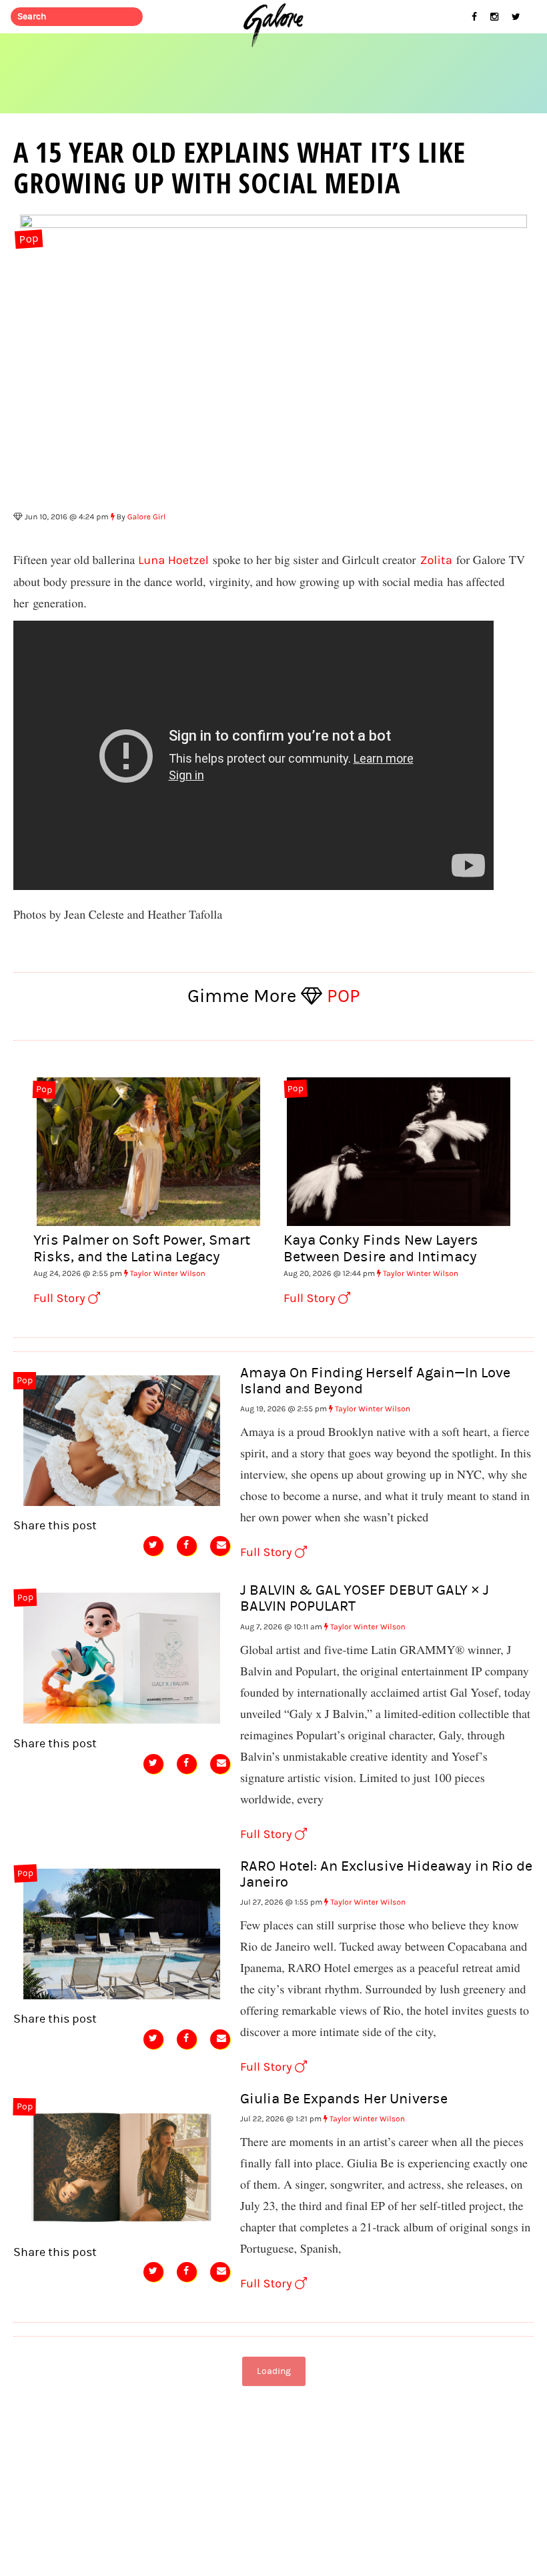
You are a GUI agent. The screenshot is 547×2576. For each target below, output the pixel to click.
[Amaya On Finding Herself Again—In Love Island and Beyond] (122, 1439)
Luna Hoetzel (173, 560)
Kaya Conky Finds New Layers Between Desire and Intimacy (381, 1248)
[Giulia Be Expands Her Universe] (122, 2165)
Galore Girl (147, 517)
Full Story (61, 1298)
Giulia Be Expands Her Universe (344, 2099)
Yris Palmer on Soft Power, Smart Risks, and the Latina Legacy (142, 1248)
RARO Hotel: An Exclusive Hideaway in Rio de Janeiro (386, 1874)
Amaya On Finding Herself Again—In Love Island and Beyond (375, 1381)
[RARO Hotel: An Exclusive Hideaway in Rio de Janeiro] (122, 1933)
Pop (29, 240)
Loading (274, 2371)
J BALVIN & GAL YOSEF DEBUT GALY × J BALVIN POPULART (365, 1598)
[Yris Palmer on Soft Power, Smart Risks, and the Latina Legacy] (148, 1150)
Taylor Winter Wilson (168, 1274)
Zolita (436, 560)
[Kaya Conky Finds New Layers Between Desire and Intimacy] (399, 1150)
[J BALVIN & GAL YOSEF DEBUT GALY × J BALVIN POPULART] (122, 1657)
